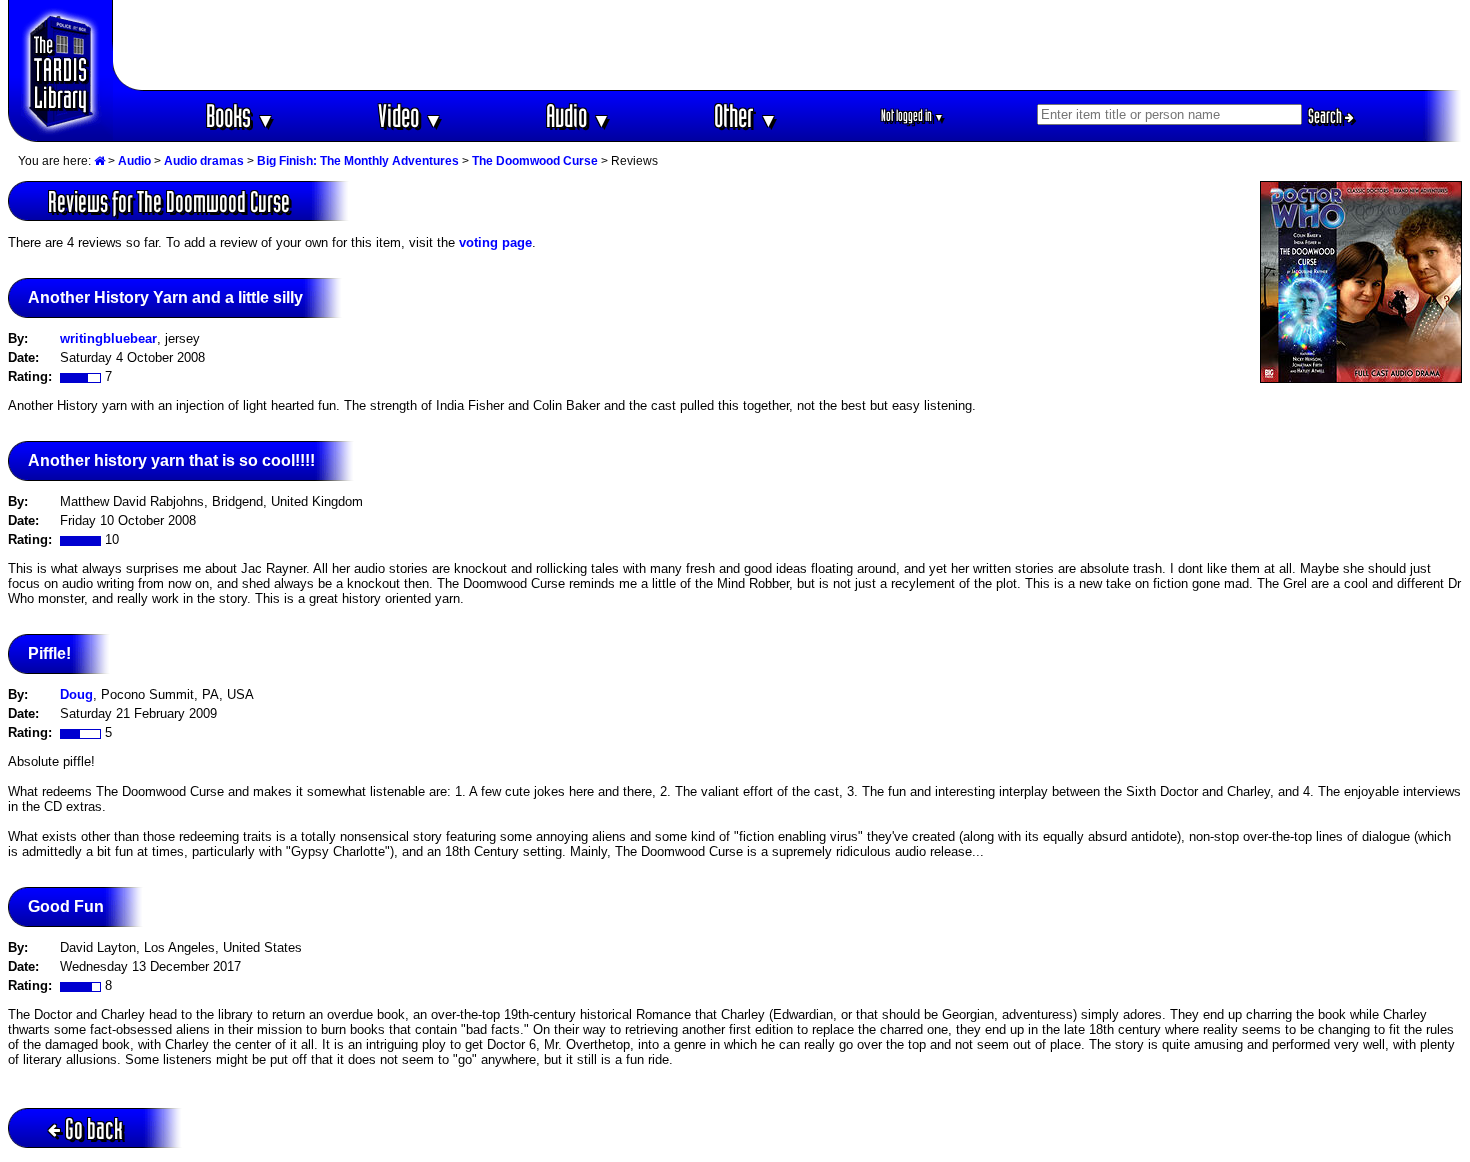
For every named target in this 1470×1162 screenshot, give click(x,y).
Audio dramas (204, 161)
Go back (94, 1128)
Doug (76, 694)
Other (746, 115)
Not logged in (912, 115)
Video (410, 115)
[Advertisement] (788, 45)
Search (1326, 116)
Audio (578, 115)
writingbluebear (108, 338)
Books (240, 115)
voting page (495, 242)
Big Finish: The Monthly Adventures (358, 161)
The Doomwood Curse (535, 161)
